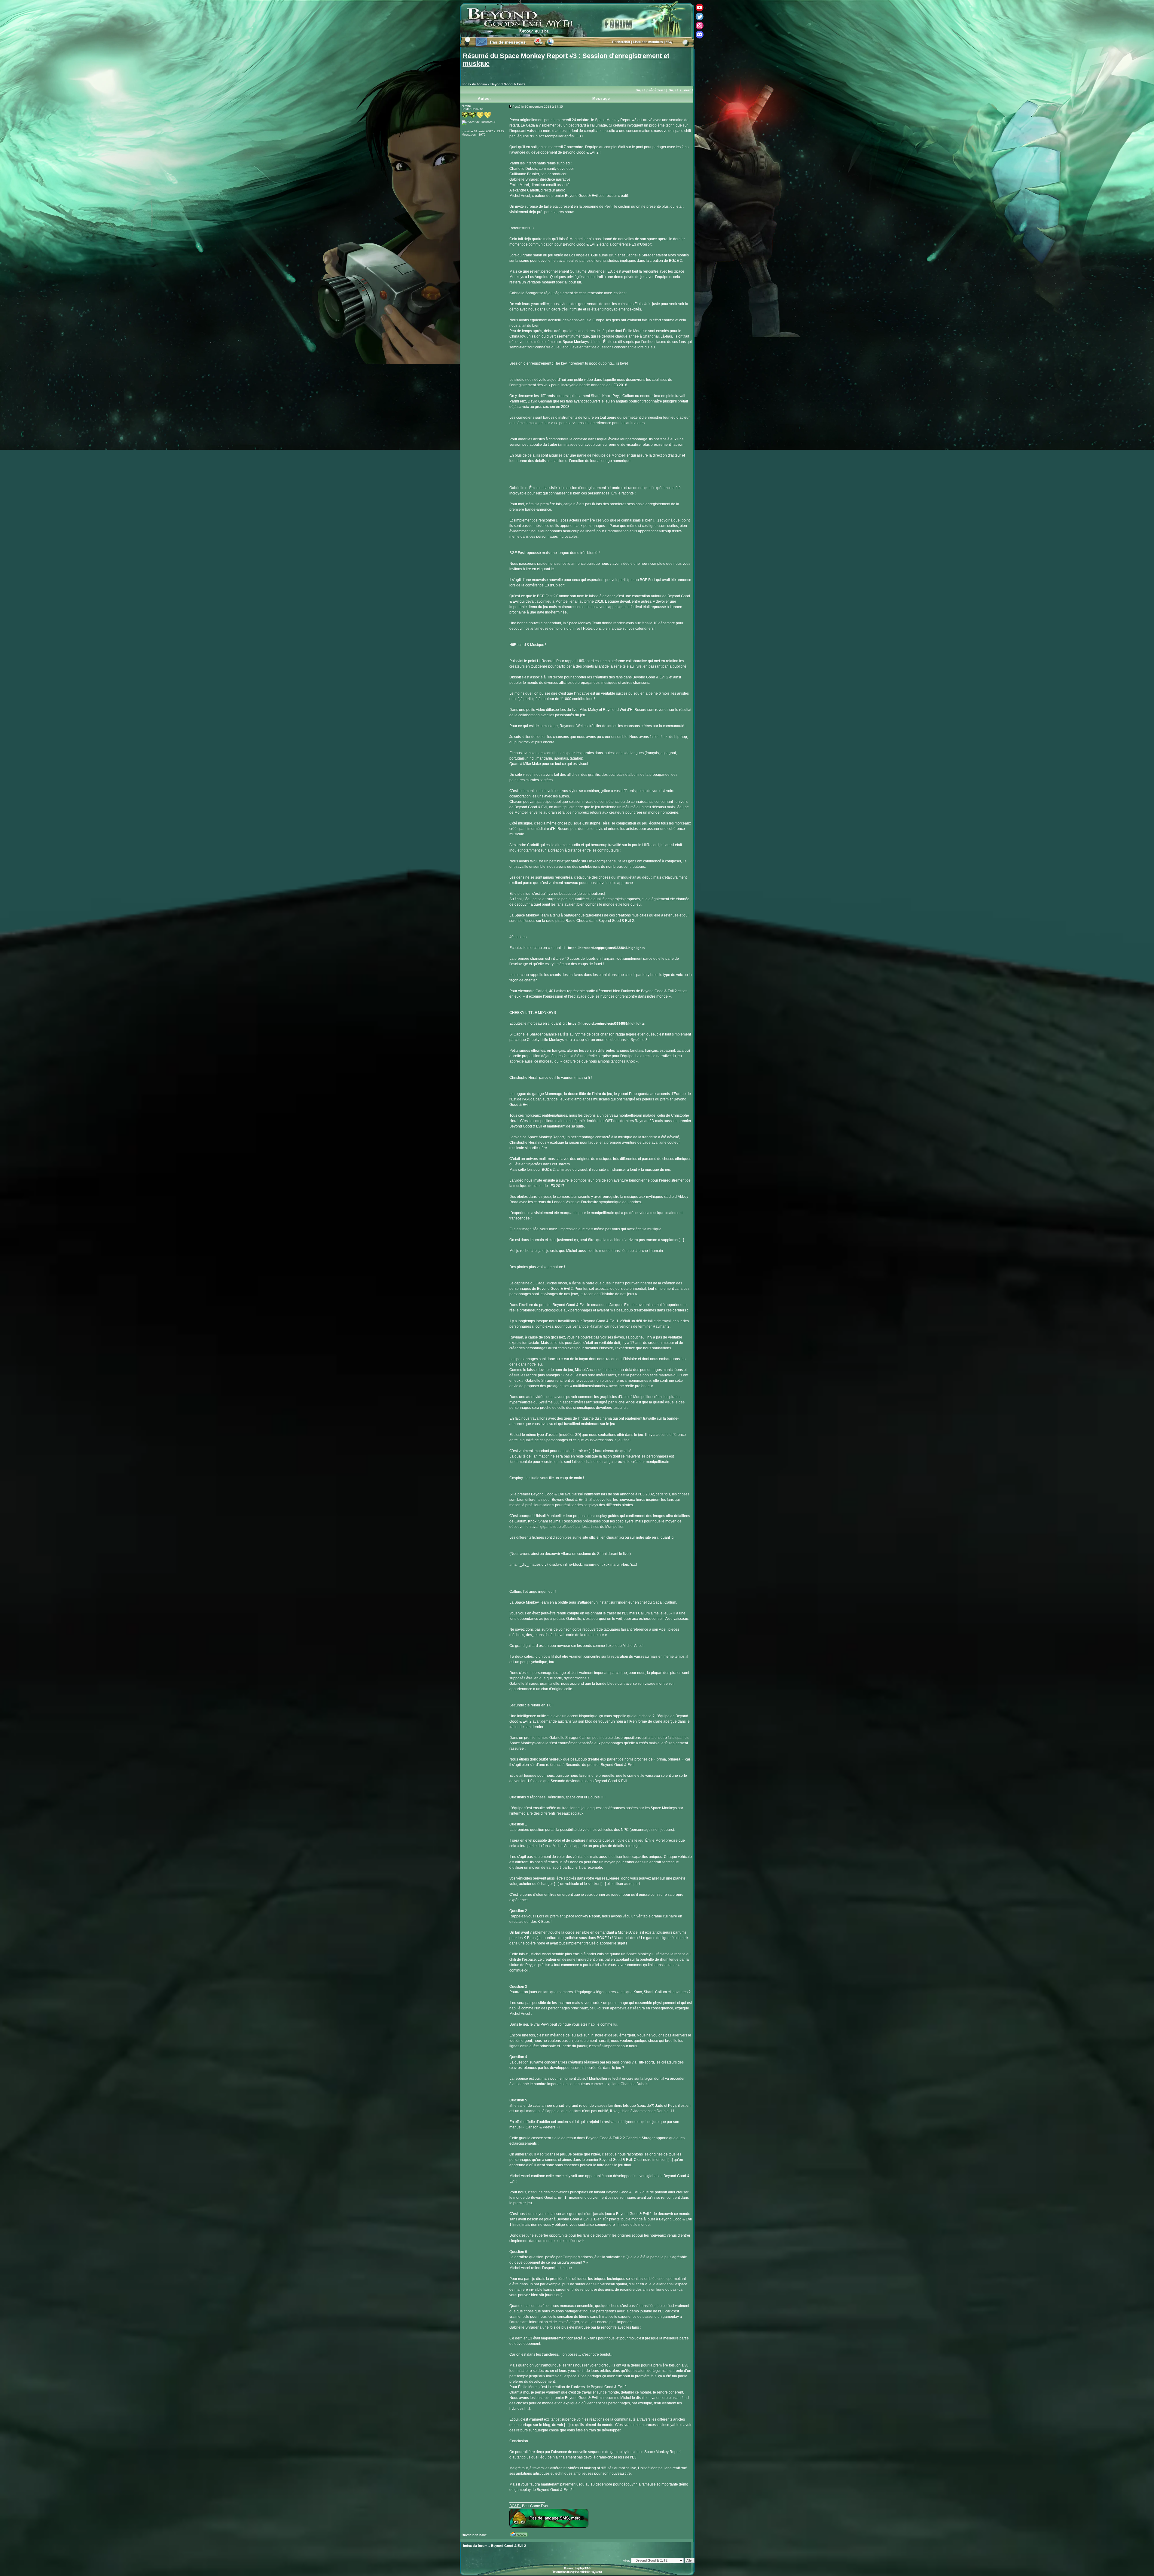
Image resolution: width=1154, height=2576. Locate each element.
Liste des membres (648, 42)
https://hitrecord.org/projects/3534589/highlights (606, 1023)
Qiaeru (597, 2572)
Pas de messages (508, 42)
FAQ (669, 42)
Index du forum (475, 84)
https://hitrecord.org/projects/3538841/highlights (606, 948)
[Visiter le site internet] (521, 2536)
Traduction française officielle (571, 2572)
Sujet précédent (650, 90)
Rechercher (621, 42)
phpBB (583, 2568)
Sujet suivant (681, 90)
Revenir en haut (474, 2535)
